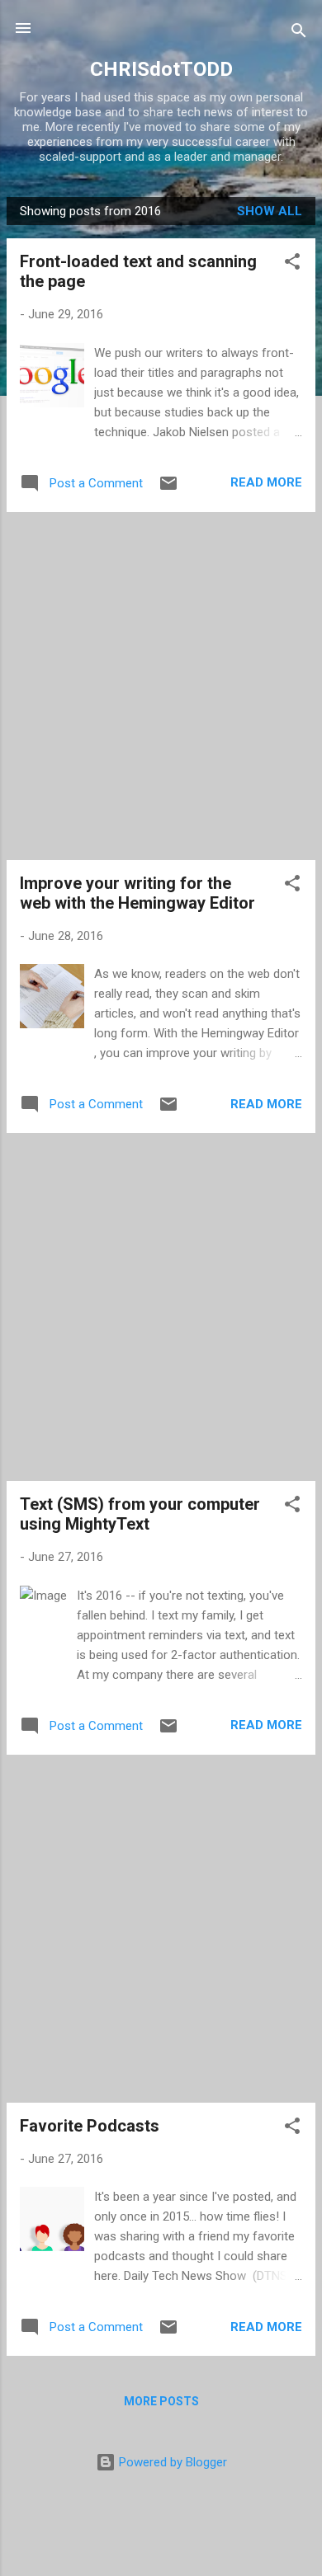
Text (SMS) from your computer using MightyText (140, 1514)
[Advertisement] (161, 686)
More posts (161, 2401)
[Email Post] (168, 489)
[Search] (299, 33)
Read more (266, 482)
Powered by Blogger (171, 2462)
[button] (292, 264)
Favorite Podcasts (90, 2126)
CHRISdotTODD (161, 69)
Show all (270, 211)
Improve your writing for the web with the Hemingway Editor (137, 893)
